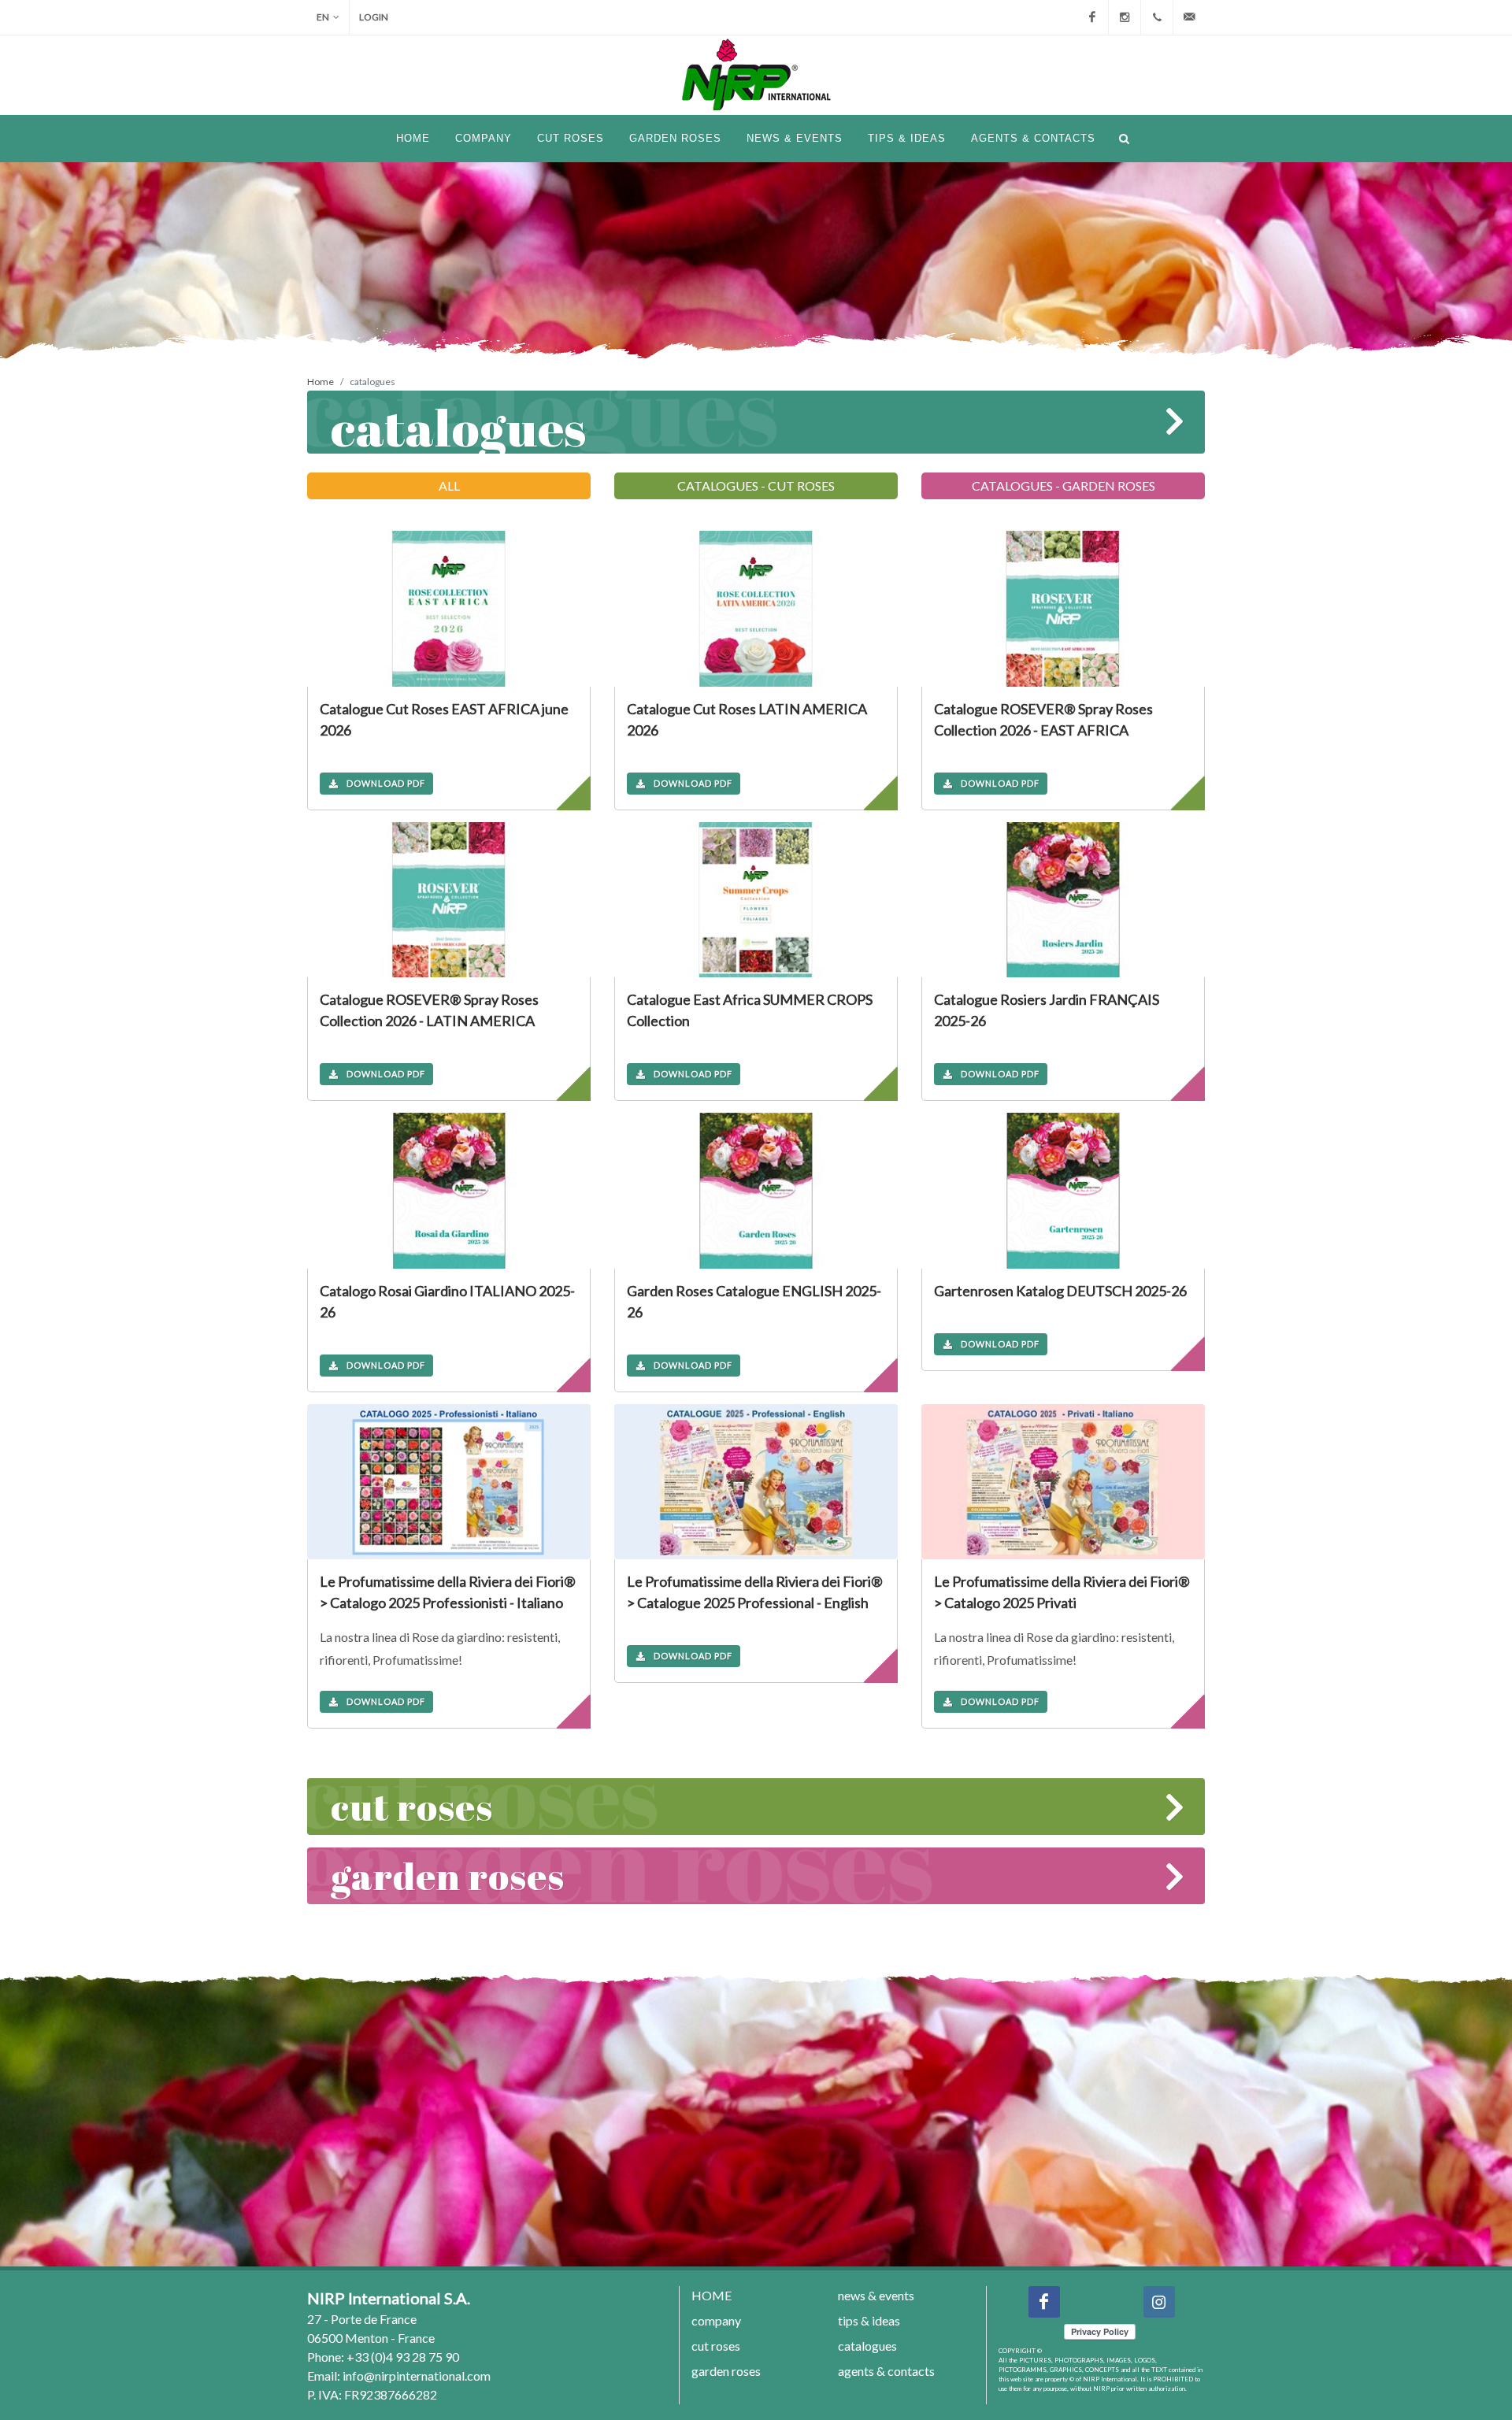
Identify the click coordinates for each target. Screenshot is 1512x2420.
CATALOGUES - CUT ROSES (756, 485)
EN (323, 17)
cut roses (412, 1806)
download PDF (386, 783)
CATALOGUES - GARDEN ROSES (1064, 485)
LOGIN (374, 17)
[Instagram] (1125, 17)
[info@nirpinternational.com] (1189, 17)
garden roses (448, 1875)
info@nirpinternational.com (417, 2376)
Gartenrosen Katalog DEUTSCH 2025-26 (1060, 1291)
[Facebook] (1092, 17)
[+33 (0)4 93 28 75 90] (1157, 17)
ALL (449, 485)
